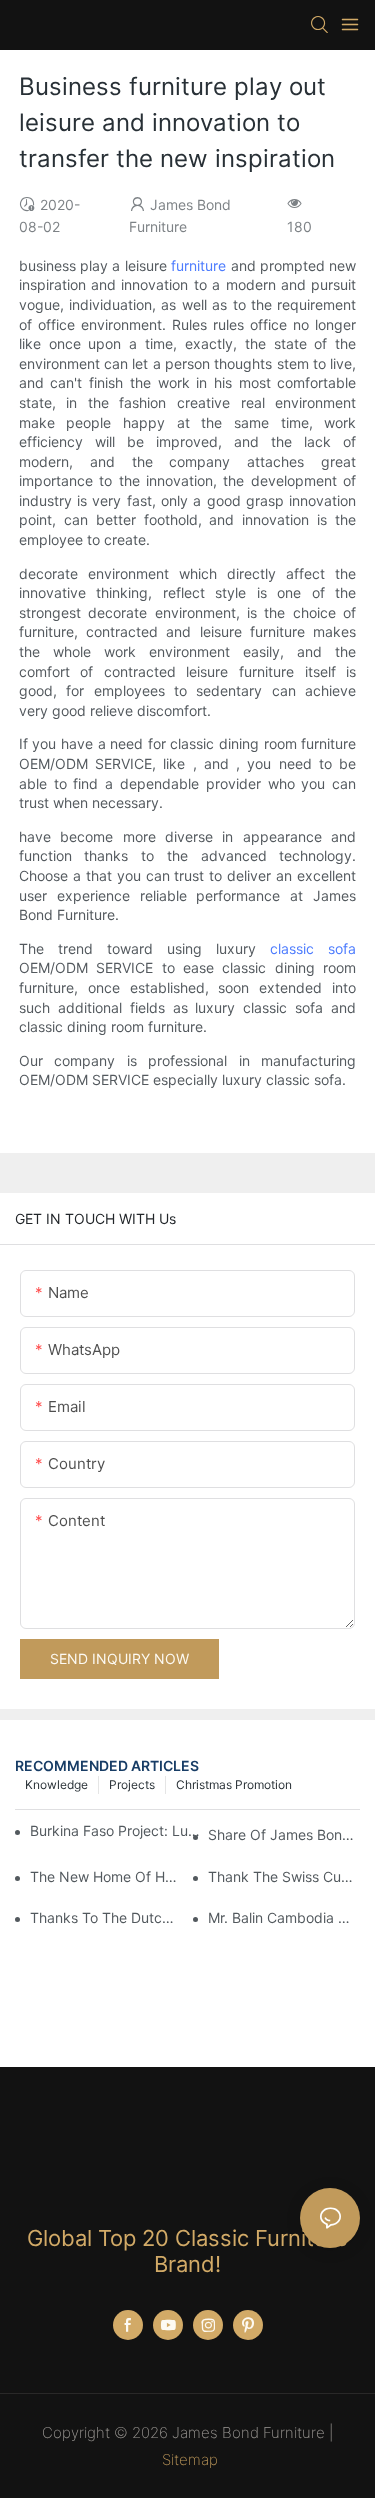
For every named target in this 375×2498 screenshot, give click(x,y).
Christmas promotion (234, 1784)
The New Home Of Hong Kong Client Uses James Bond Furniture (106, 1876)
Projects (132, 1784)
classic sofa (313, 948)
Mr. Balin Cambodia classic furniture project (284, 1917)
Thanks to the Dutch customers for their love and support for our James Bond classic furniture (106, 1917)
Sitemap (190, 2459)
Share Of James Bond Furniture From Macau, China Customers (284, 1834)
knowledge (56, 1784)
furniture (198, 265)
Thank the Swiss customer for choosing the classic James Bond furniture (284, 1876)
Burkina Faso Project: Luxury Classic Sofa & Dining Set (115, 1830)
